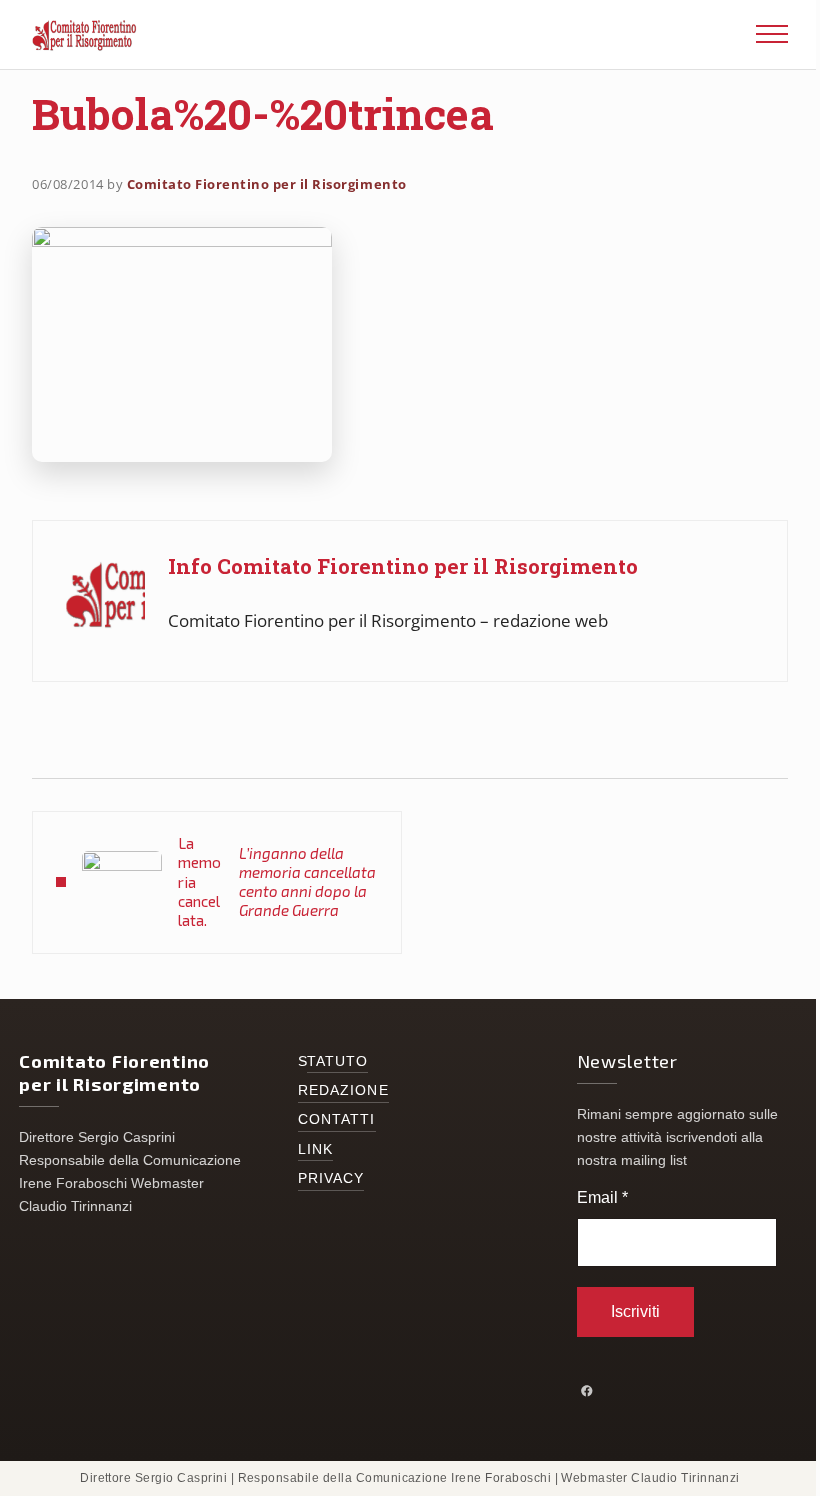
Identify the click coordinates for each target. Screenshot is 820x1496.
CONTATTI (337, 1119)
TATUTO (338, 1061)
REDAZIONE (343, 1090)
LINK (315, 1149)
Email (602, 1197)
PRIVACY (331, 1178)
